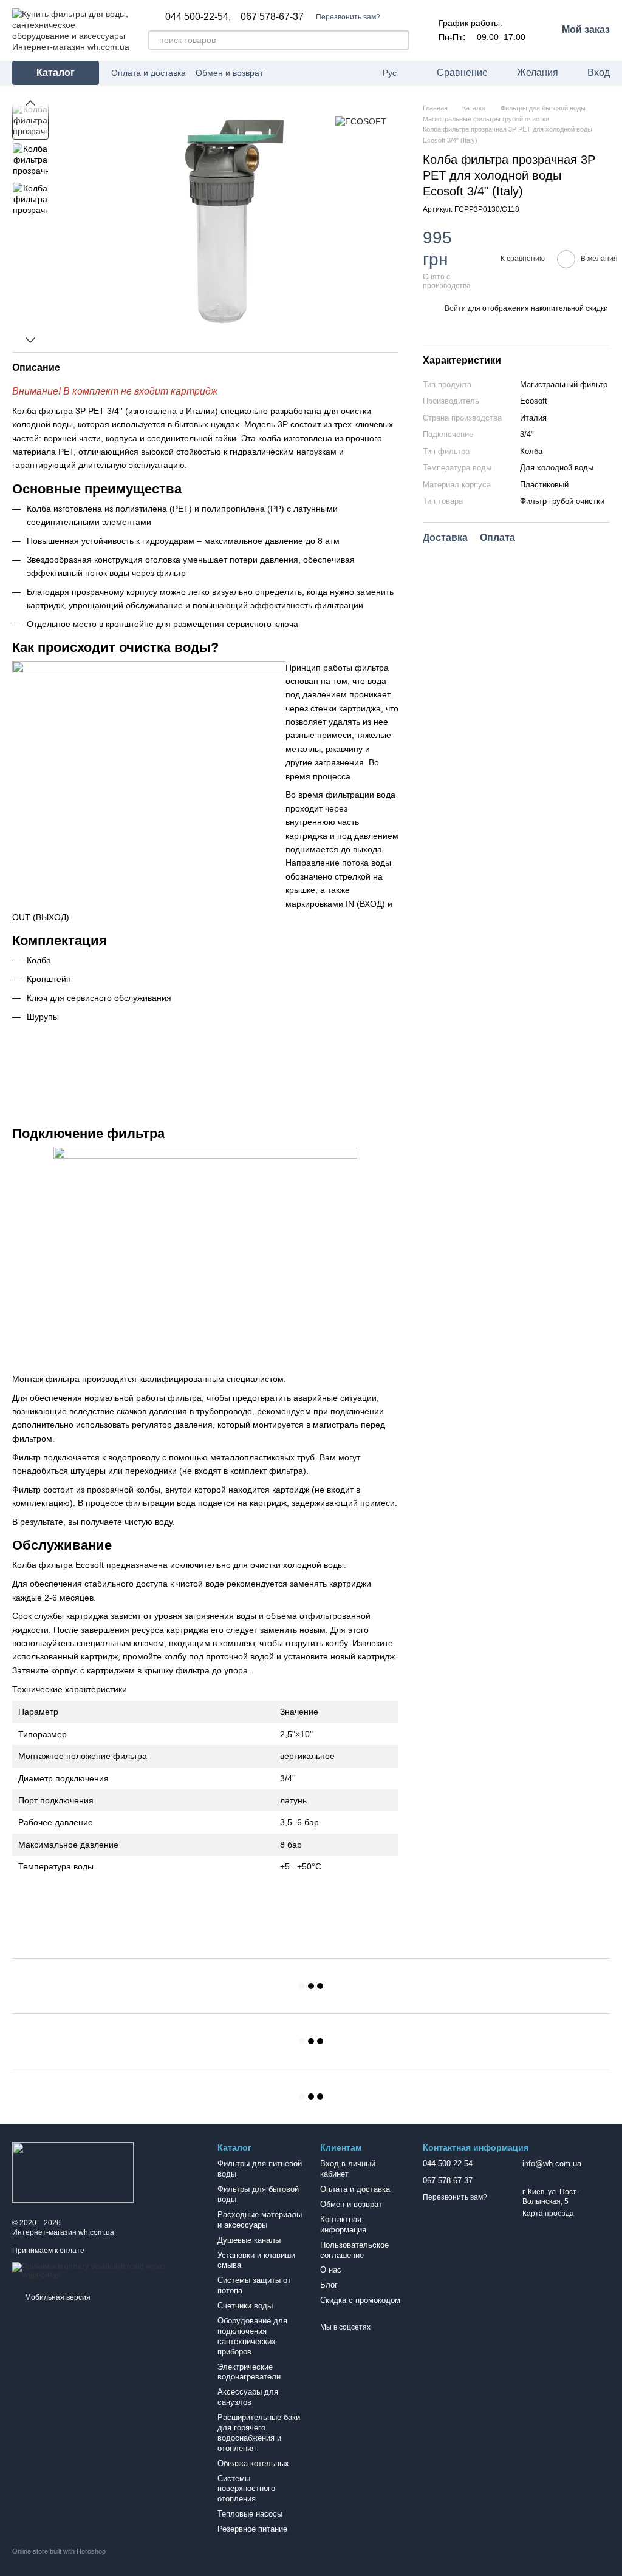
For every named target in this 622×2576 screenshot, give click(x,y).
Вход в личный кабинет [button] (348, 2169)
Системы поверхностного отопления (246, 2489)
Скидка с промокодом (360, 2300)
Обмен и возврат (229, 73)
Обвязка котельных (253, 2463)
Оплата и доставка (149, 73)
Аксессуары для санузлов (248, 2397)
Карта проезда (548, 2214)
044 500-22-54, (198, 17)
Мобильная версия (57, 2297)
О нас (331, 2270)
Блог (329, 2285)
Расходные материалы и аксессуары (260, 2220)
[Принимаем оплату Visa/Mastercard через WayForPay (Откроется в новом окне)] (106, 2271)
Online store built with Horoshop (59, 2551)
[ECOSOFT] (361, 121)
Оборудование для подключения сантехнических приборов (252, 2336)
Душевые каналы (249, 2240)
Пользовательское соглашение (354, 2250)
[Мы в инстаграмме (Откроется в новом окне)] (363, 73)
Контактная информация (343, 2225)
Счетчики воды (245, 2306)
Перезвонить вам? (348, 17)
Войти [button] (455, 308)
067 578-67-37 (272, 17)
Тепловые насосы (250, 2514)
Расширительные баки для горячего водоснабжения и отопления (259, 2433)
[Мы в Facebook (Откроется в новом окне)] (349, 73)
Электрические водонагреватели (249, 2372)
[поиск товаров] (400, 40)
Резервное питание (252, 2529)
